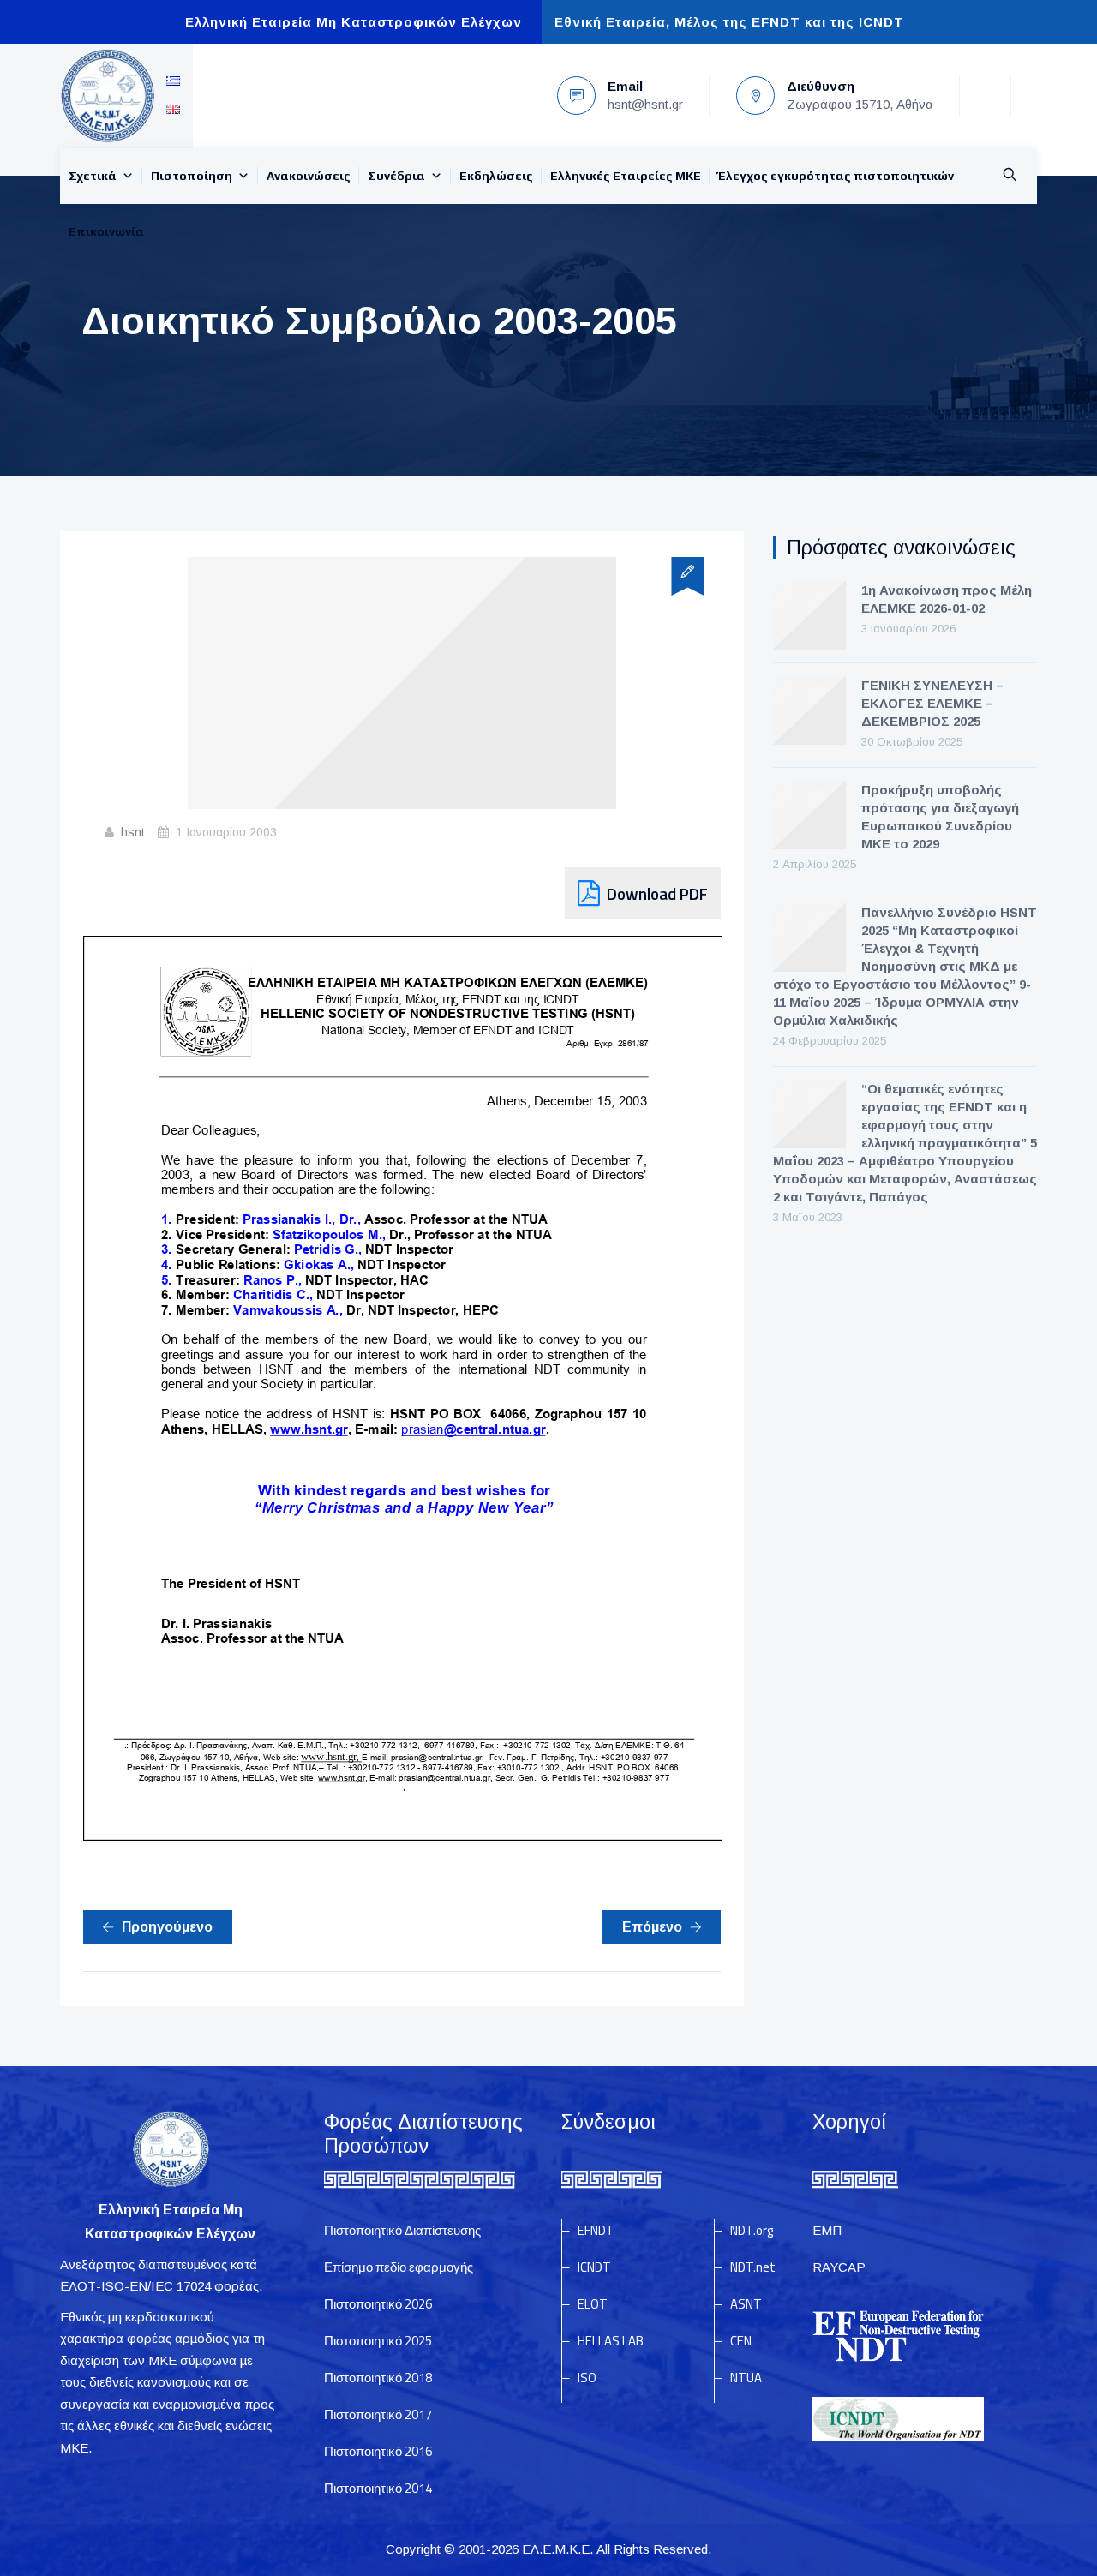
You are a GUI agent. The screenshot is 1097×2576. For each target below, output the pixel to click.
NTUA (746, 2378)
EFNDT (596, 2230)
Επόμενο (652, 1927)
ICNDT (594, 2267)
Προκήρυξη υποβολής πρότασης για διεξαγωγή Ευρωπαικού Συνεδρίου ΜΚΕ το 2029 (940, 817)
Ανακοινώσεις (309, 176)
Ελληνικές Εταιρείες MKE (626, 176)
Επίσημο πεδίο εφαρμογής (399, 2267)
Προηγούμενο (167, 1927)
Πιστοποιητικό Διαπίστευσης (402, 2230)
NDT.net (753, 2267)
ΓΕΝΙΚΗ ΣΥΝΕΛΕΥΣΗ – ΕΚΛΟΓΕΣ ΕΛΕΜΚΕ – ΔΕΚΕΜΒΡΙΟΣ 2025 (932, 703)
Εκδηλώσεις (496, 176)
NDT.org (752, 2230)
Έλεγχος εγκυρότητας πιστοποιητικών (836, 176)
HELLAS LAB (611, 2341)
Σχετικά (93, 176)
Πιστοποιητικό (378, 2304)
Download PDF (657, 893)
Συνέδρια (396, 176)
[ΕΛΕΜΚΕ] (107, 96)
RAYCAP (839, 2267)
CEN (741, 2341)
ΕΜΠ (827, 2230)
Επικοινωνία (106, 231)
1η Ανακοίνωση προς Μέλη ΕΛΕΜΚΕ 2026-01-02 (947, 599)
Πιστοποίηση (192, 176)
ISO (587, 2378)
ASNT (746, 2304)
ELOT (593, 2304)
